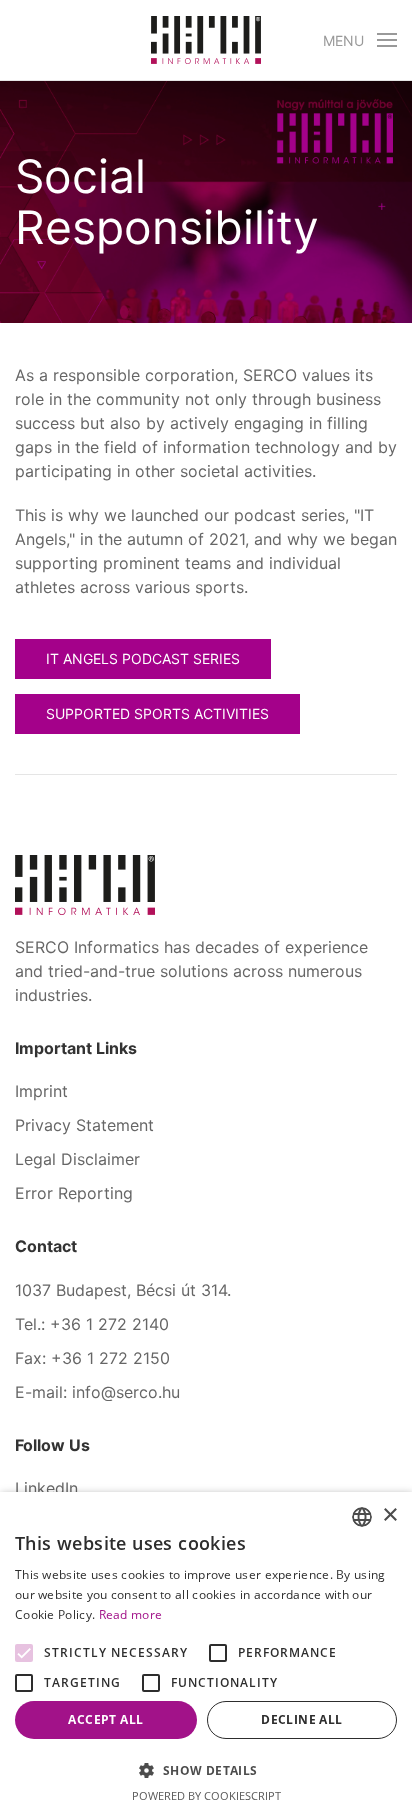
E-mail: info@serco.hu (97, 1392)
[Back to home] (206, 40)
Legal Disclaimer (77, 1159)
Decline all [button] (301, 1719)
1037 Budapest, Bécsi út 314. (123, 1290)
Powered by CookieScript (206, 1795)
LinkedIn (46, 1488)
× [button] (389, 1515)
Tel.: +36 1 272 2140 (92, 1324)
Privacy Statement (84, 1125)
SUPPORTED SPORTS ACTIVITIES (157, 713)
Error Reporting (74, 1193)
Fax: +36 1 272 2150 (92, 1358)
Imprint (41, 1091)
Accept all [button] (105, 1719)
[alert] (206, 1654)
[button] (360, 40)
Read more (131, 1614)
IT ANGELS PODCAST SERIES (143, 658)
